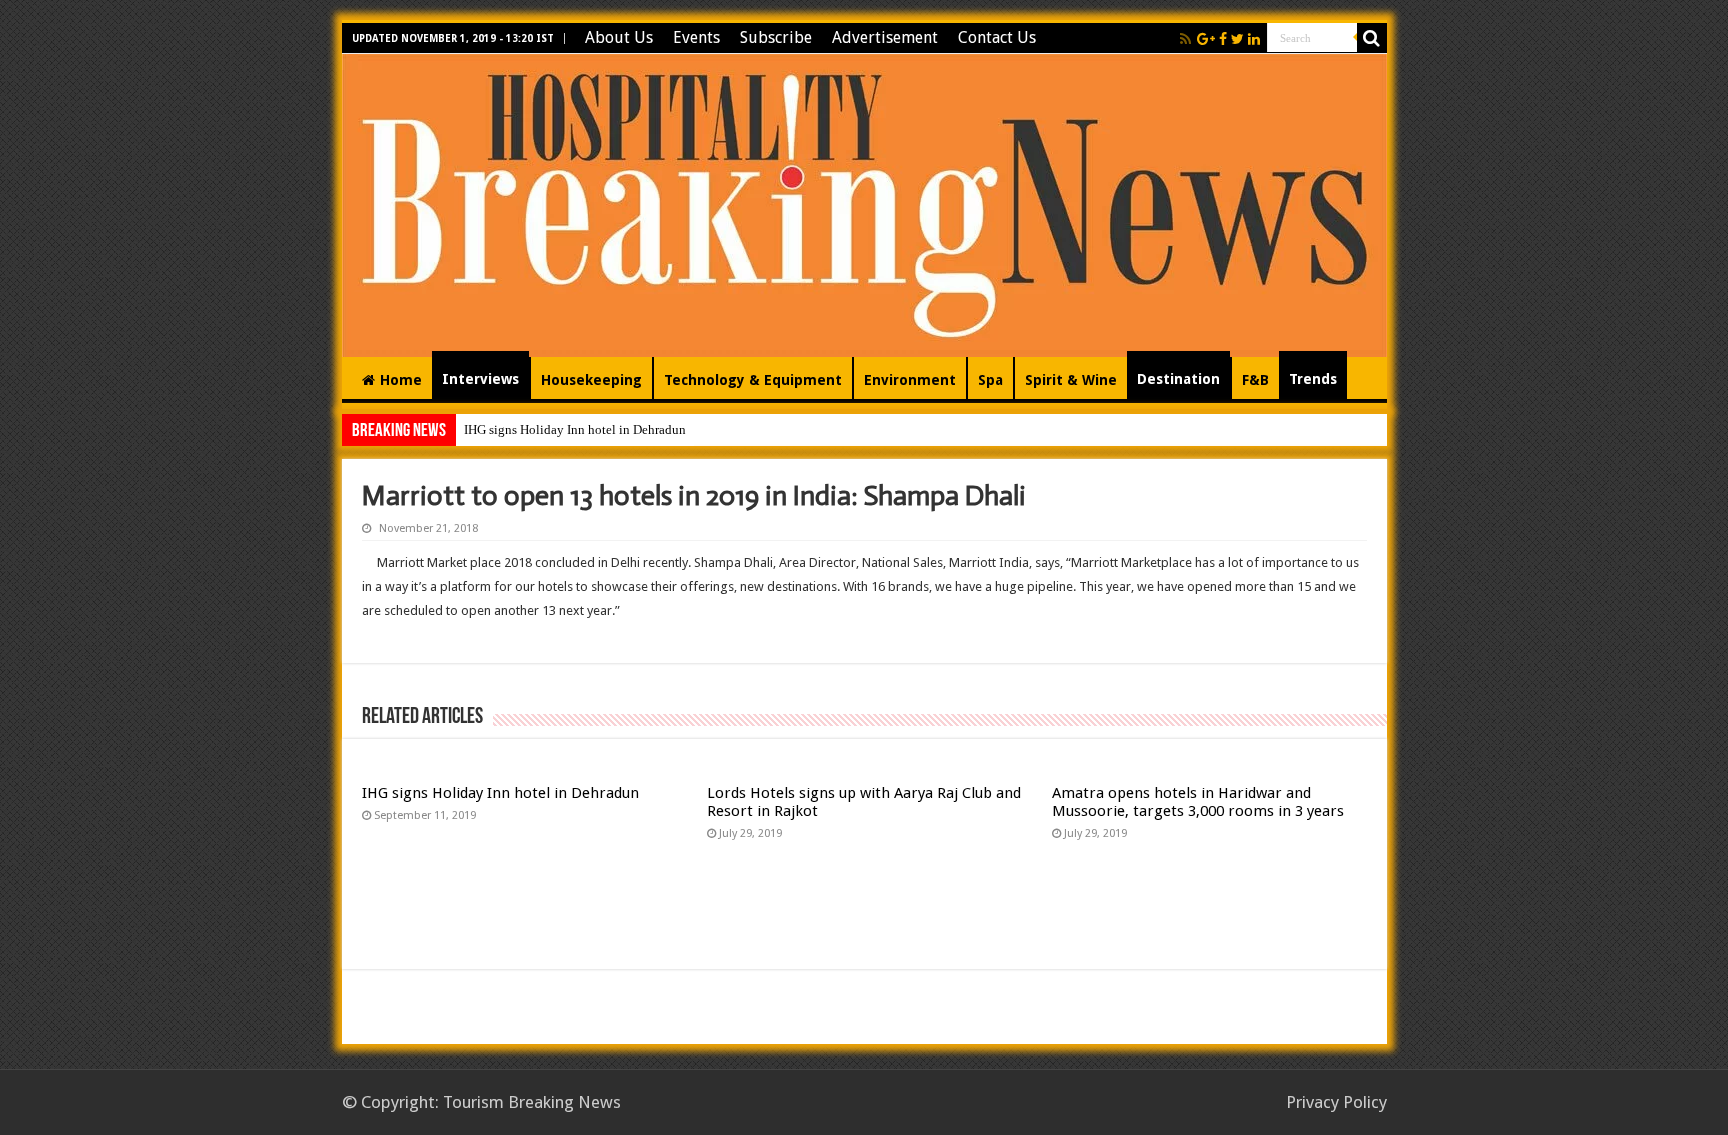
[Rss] (1185, 39)
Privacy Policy (1336, 1102)
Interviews (480, 379)
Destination (1178, 379)
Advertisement (885, 37)
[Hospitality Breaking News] (864, 202)
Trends (1313, 379)
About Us (619, 37)
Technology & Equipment (753, 380)
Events (696, 37)
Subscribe (776, 37)
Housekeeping (591, 380)
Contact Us (997, 37)
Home (401, 380)
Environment (910, 380)
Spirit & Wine (1071, 380)
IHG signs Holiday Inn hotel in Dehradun (575, 429)
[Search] (1372, 38)
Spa (990, 380)
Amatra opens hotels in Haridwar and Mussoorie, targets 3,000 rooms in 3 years (1198, 802)
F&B (1255, 380)
